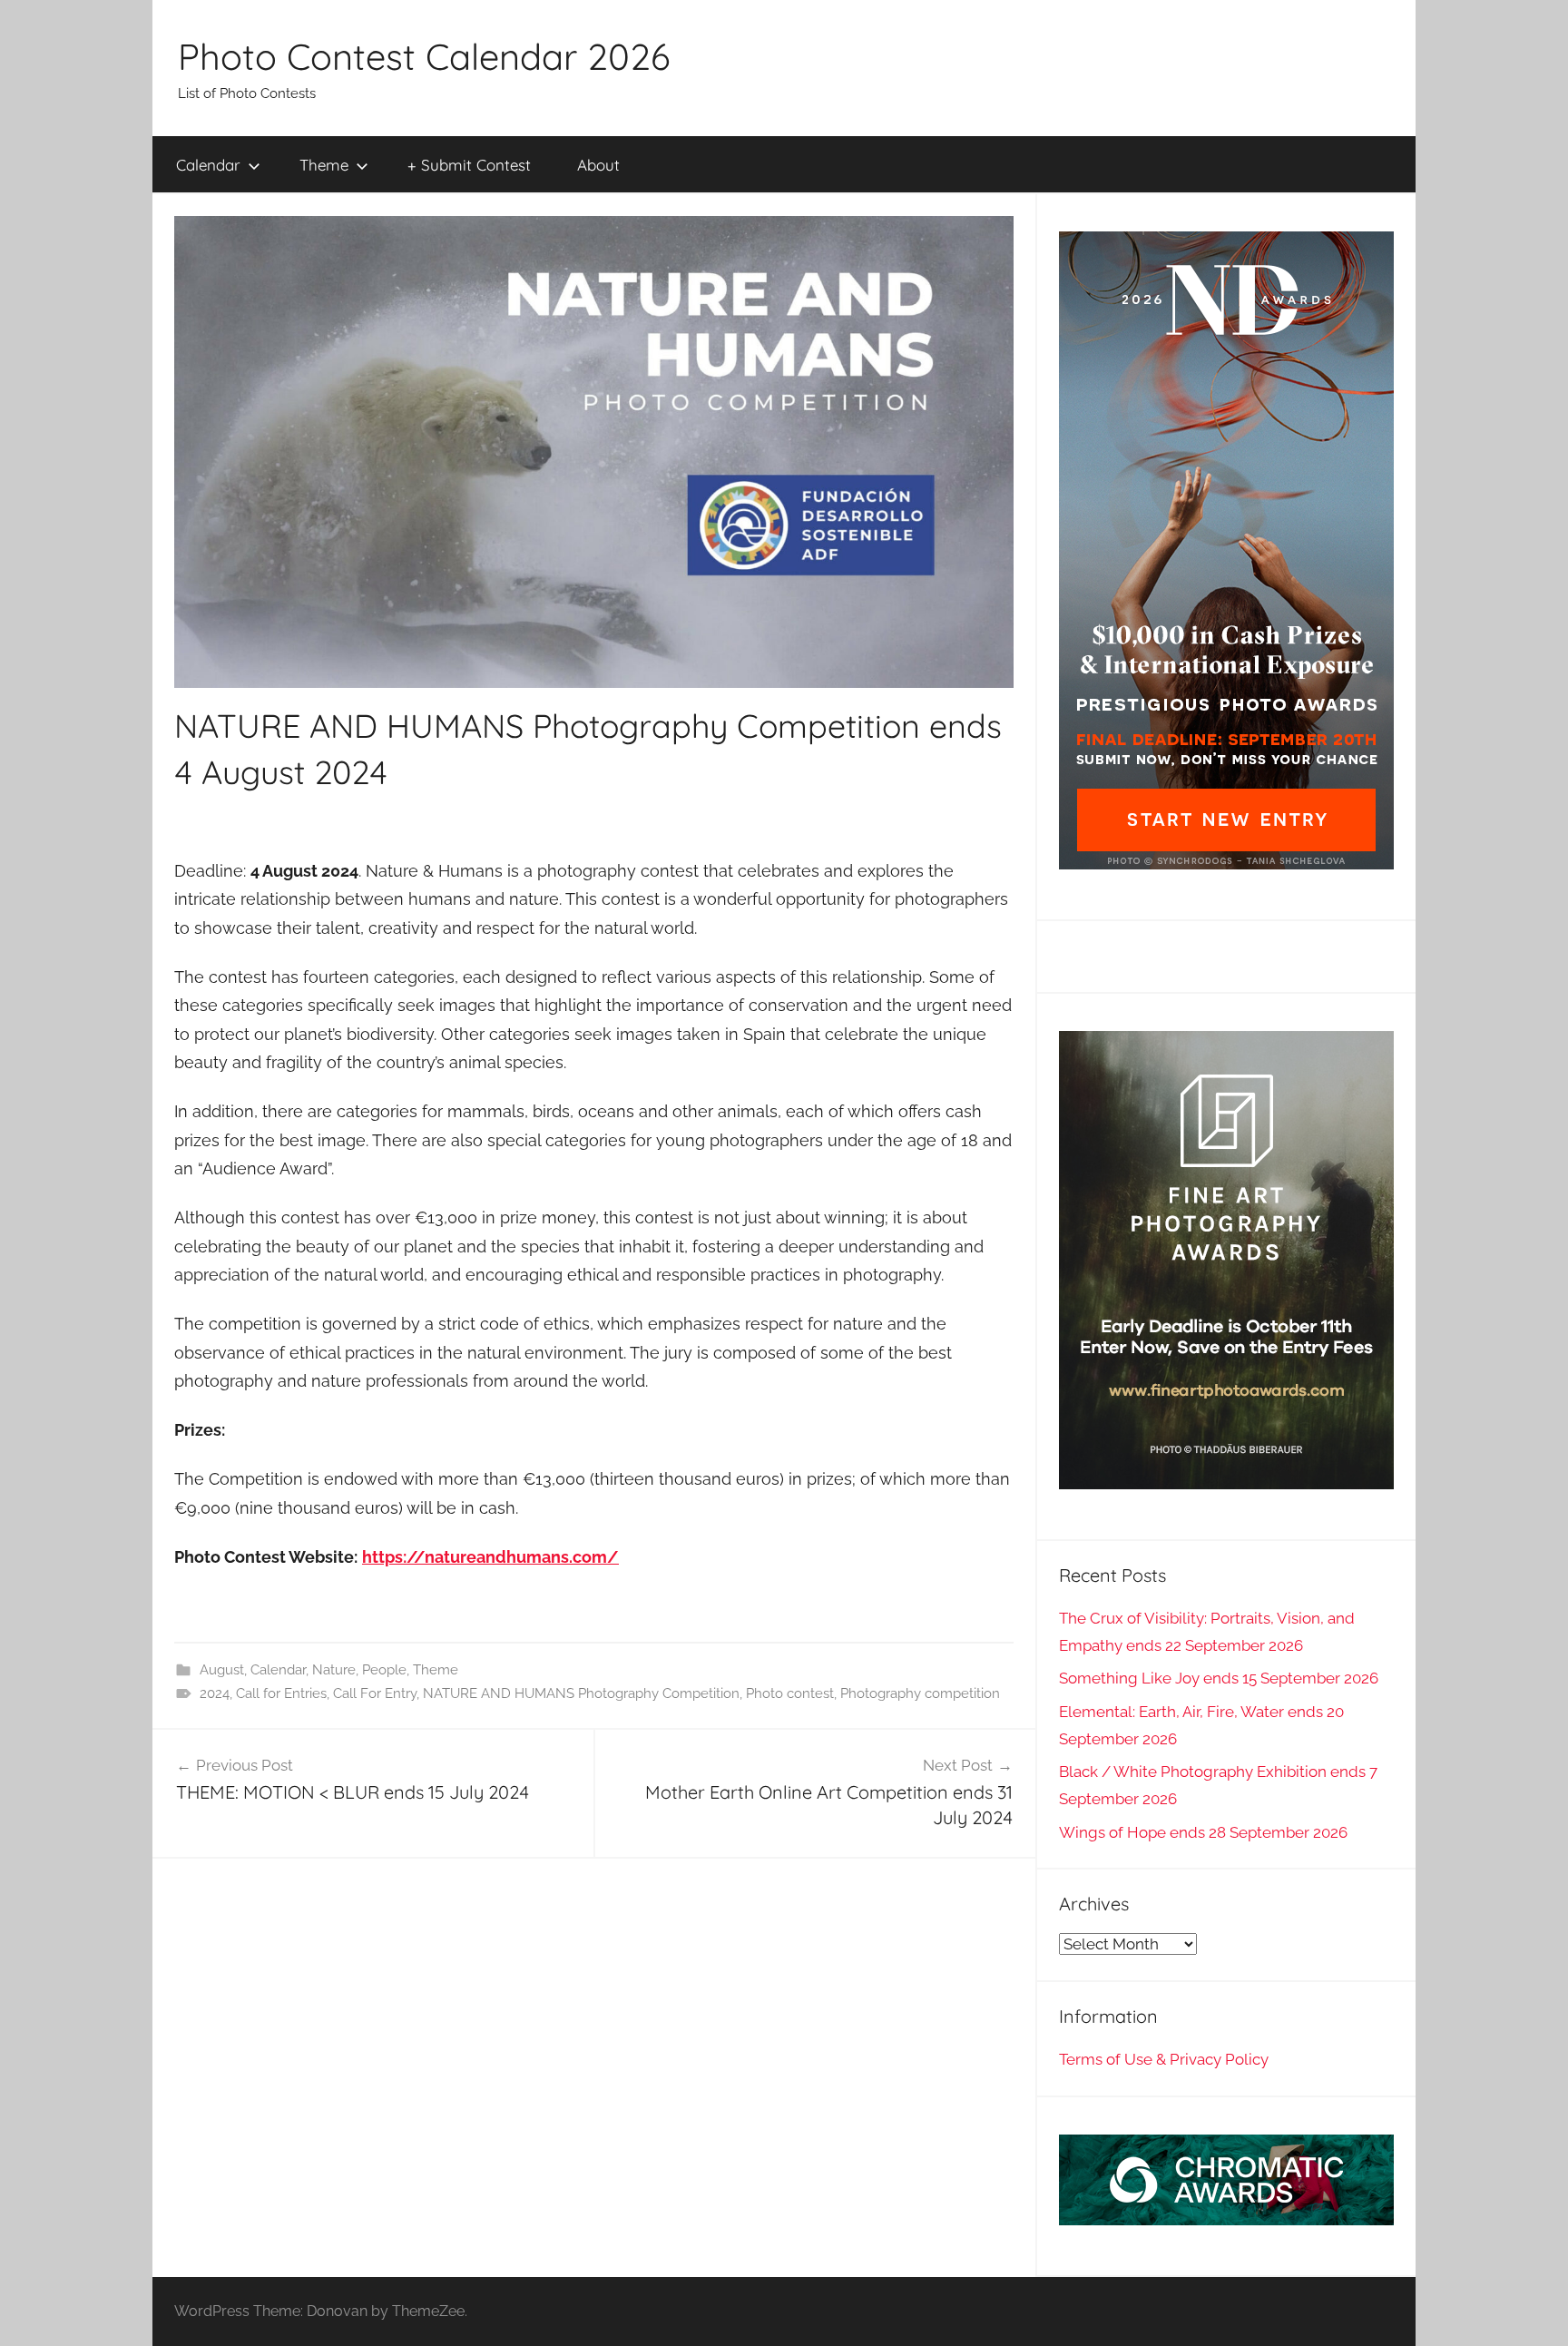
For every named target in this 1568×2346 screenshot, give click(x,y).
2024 (215, 1693)
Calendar (208, 165)
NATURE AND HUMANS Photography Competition (581, 1693)
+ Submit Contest (469, 165)
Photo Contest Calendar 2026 (424, 56)
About (598, 165)
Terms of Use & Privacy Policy (1164, 2059)
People (384, 1670)
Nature (334, 1670)
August (222, 1670)
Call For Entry (375, 1693)
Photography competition (920, 1693)
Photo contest (790, 1693)
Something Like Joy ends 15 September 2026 (1219, 1678)
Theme (324, 165)
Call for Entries (281, 1693)
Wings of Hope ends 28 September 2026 (1203, 1832)
